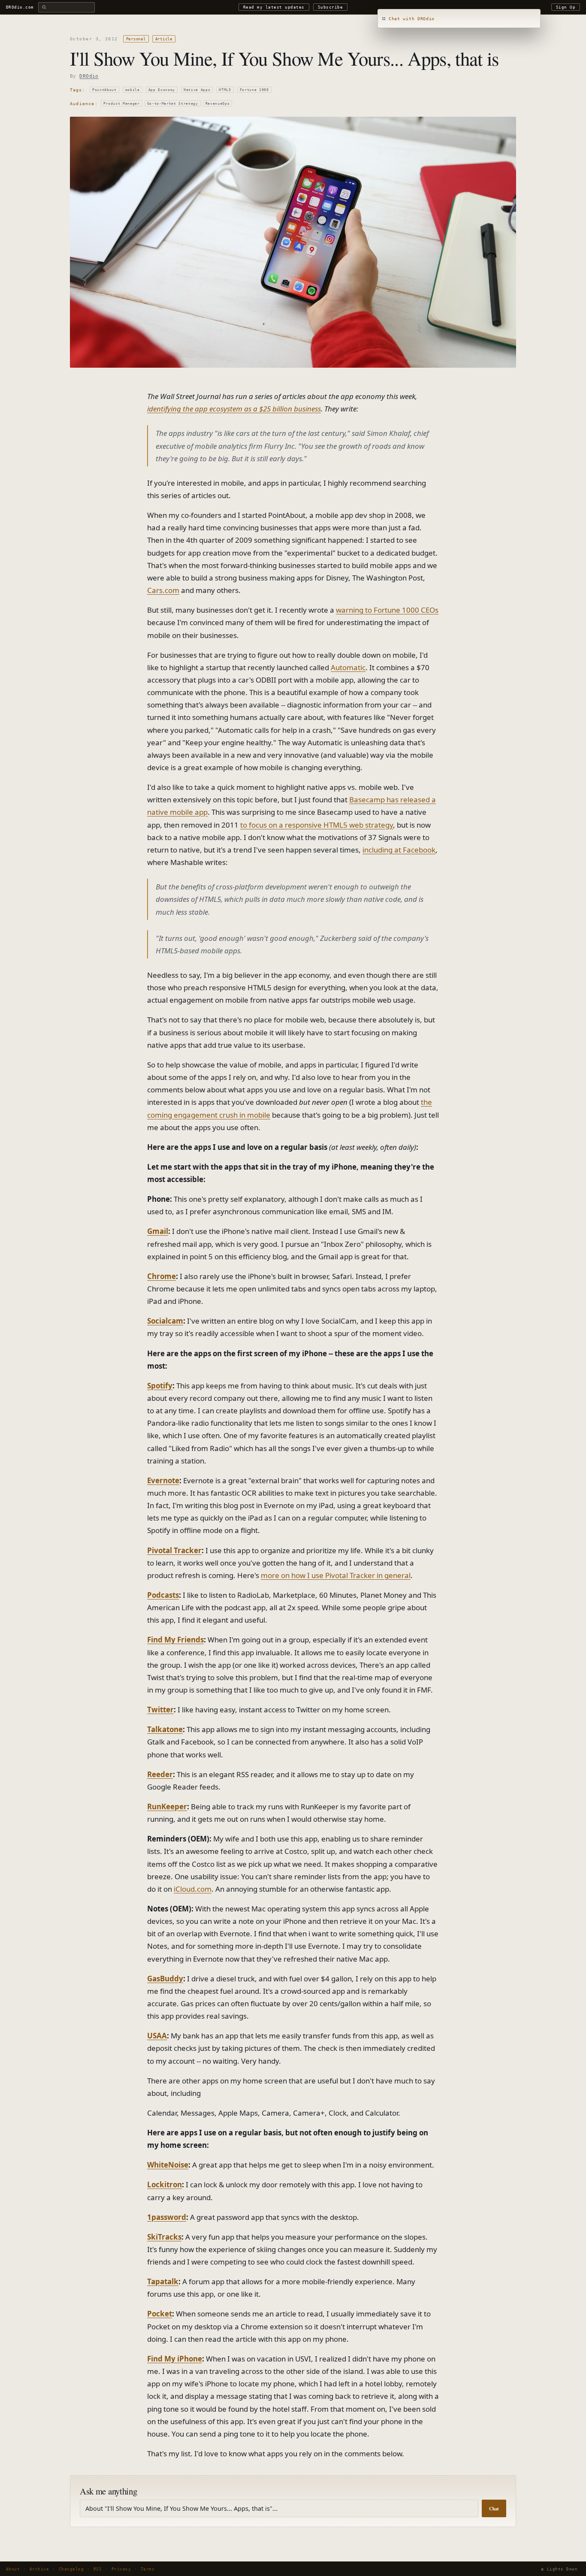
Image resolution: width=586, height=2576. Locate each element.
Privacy (121, 2569)
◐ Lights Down (559, 2569)
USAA (157, 2036)
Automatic (348, 667)
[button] (459, 19)
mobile (133, 90)
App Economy (162, 90)
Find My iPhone (175, 2359)
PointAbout (104, 90)
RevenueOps (218, 103)
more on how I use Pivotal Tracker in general (336, 1575)
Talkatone (165, 1729)
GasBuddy (165, 1979)
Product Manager (122, 103)
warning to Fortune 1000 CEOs (387, 610)
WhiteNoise (168, 2165)
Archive (39, 2569)
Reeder (160, 1774)
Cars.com (163, 590)
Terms (148, 2569)
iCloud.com (193, 1889)
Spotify (160, 1386)
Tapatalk (163, 2281)
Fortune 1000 (254, 90)
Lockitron (165, 2184)
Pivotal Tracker (174, 1550)
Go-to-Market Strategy (173, 103)
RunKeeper (167, 1807)
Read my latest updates (274, 7)
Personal (136, 39)
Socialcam (165, 1321)
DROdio (89, 76)
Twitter (160, 1710)
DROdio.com (20, 7)
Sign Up (566, 7)
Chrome (162, 1276)
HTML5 (225, 90)
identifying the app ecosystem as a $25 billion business (234, 409)
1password (167, 2217)
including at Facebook (399, 850)
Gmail (158, 1231)
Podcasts (163, 1595)
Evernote (163, 1480)
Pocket (160, 2314)
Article (164, 39)
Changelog (71, 2569)
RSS (98, 2569)
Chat (494, 2509)
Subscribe (330, 7)
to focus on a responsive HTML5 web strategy (317, 825)
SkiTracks (164, 2237)
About (13, 2569)
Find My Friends (175, 1640)
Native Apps (197, 90)
